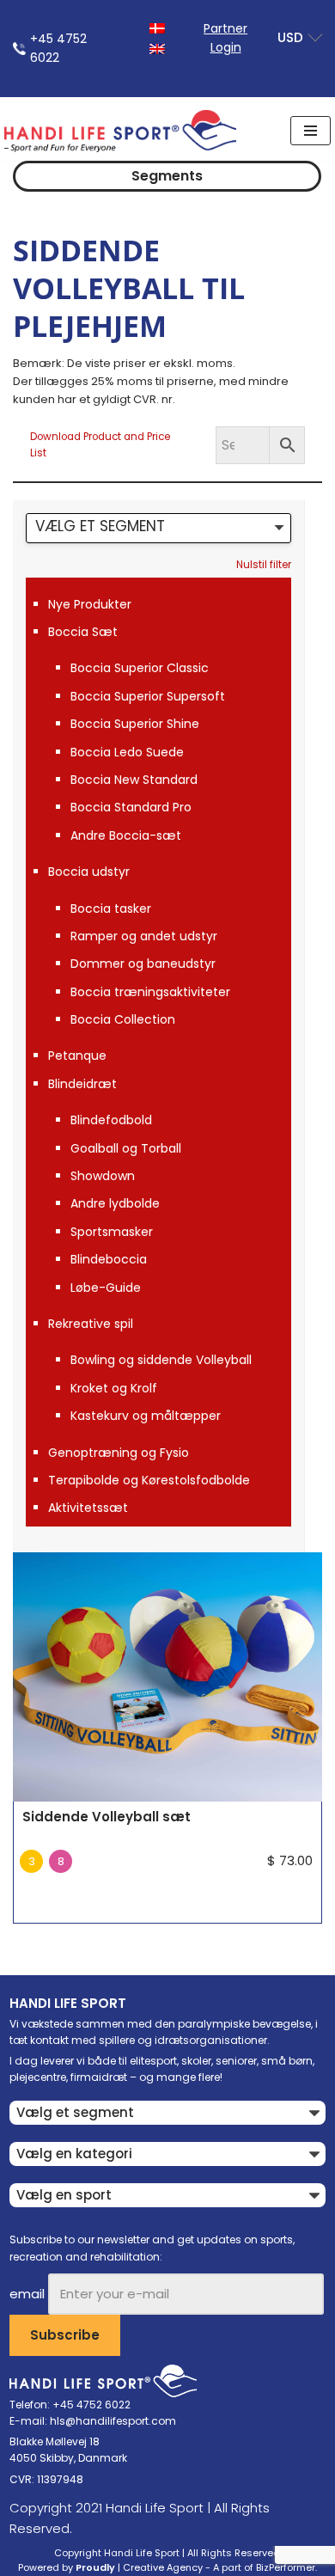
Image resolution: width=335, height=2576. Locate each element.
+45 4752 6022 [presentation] (58, 48)
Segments (167, 176)
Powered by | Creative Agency (110, 2567)
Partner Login (225, 38)
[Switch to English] (157, 48)
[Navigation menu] (311, 131)
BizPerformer (286, 2567)
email (27, 2294)
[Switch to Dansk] (157, 27)
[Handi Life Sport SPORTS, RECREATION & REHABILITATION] (120, 131)
